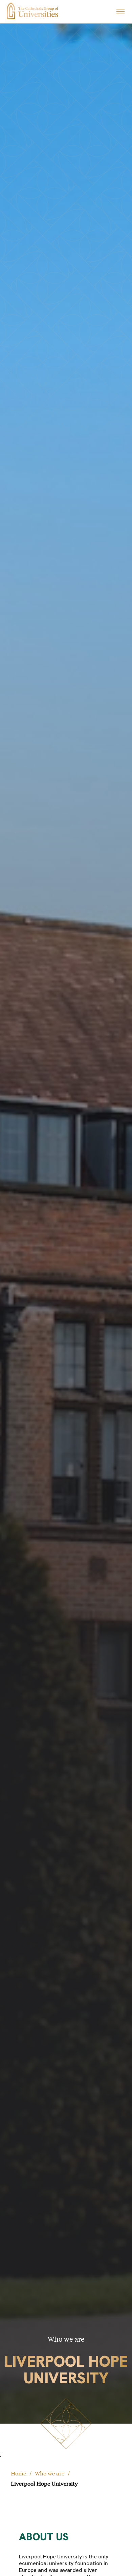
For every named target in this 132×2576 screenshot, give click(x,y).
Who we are (50, 2473)
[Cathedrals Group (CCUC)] (32, 11)
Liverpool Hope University (44, 2483)
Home (18, 2473)
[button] (120, 12)
